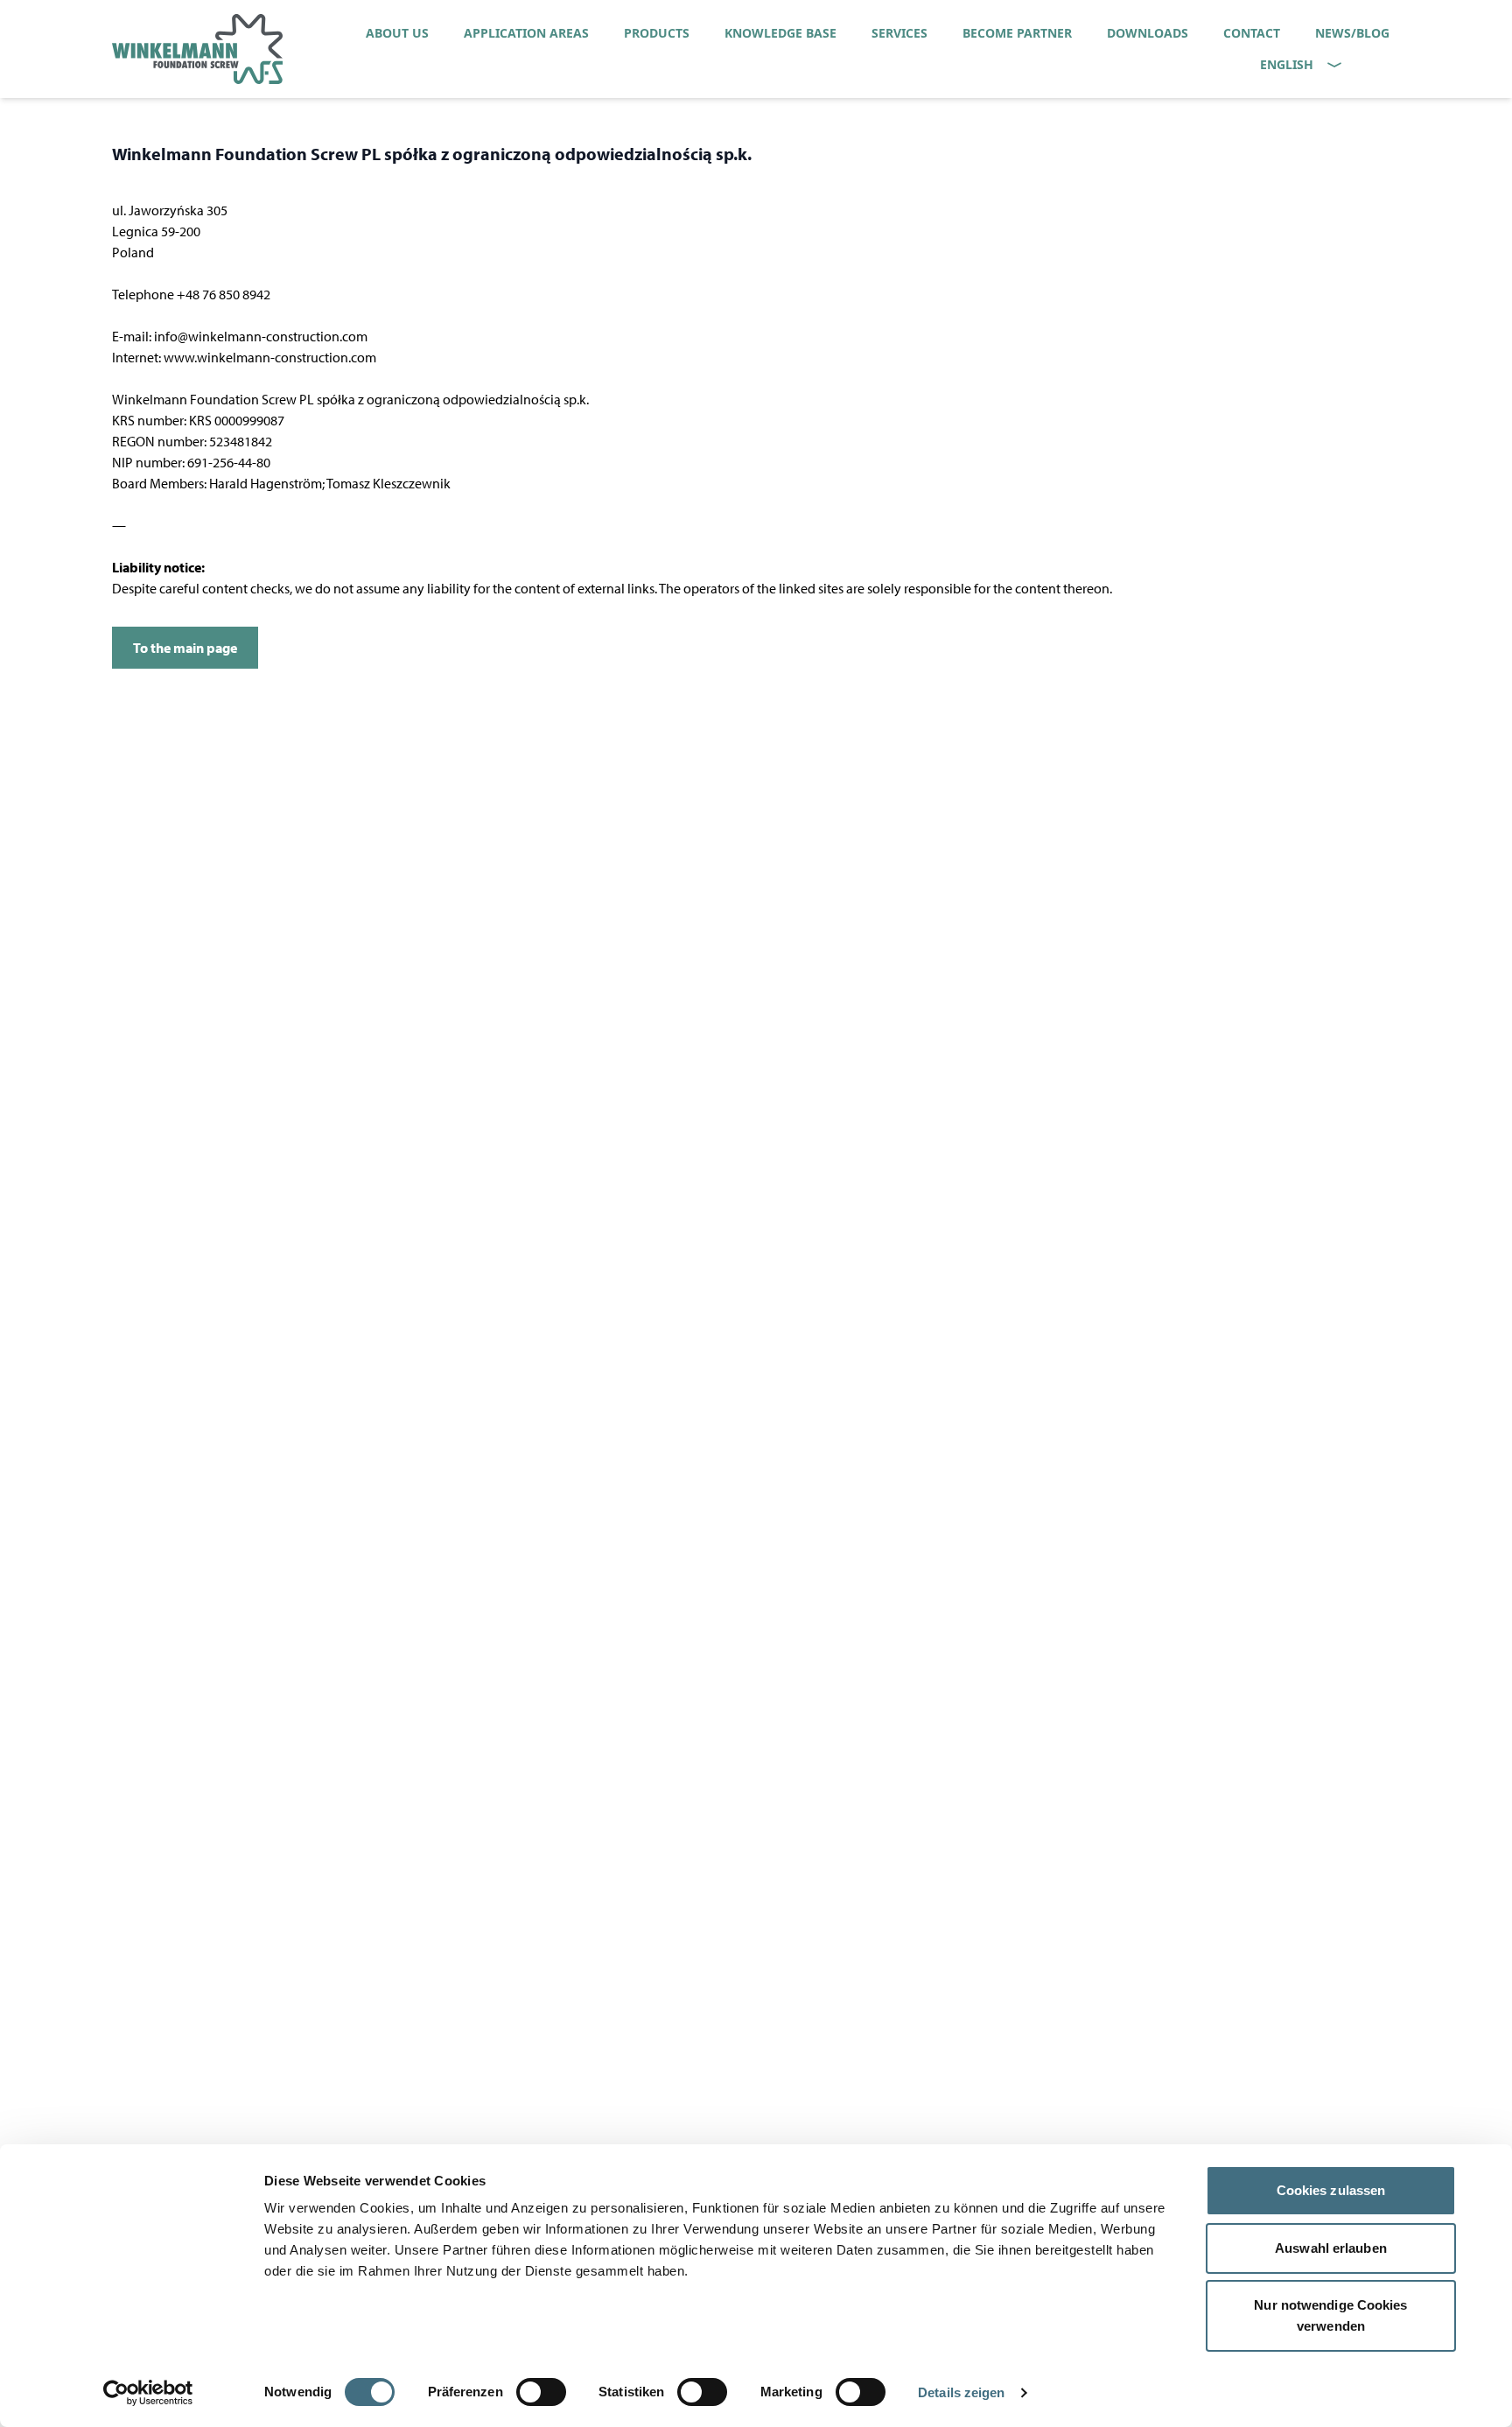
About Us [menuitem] (397, 33)
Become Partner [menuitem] (1017, 33)
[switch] (541, 2392)
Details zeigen (961, 2392)
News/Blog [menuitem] (1352, 33)
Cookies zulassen (1331, 2190)
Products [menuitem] (657, 33)
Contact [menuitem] (1252, 33)
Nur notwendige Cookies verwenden (1330, 2315)
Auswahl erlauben (1331, 2248)
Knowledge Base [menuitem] (780, 33)
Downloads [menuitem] (1148, 33)
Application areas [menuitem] (526, 33)
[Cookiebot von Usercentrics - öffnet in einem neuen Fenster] (148, 2393)
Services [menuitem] (899, 33)
